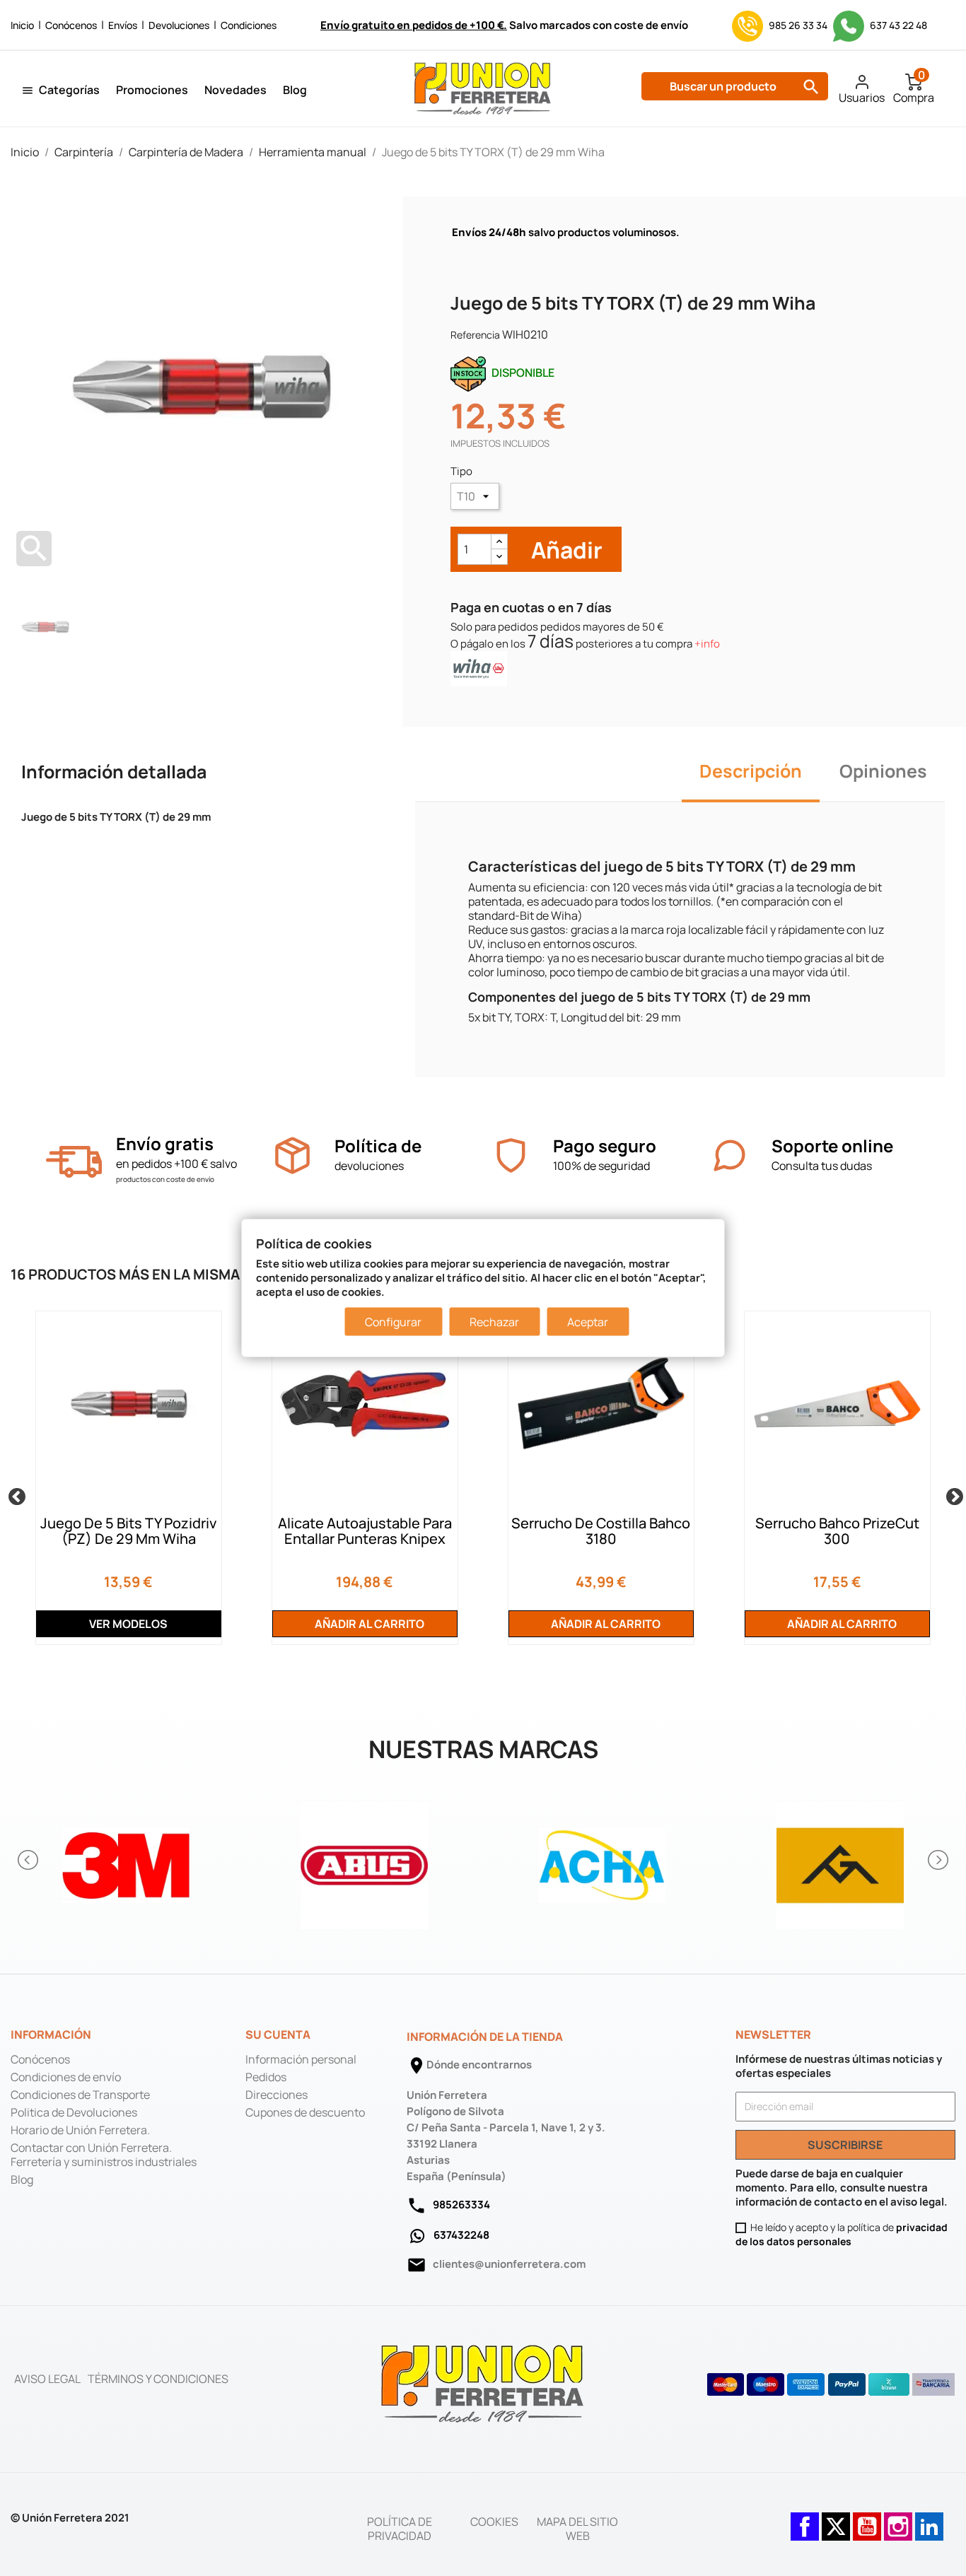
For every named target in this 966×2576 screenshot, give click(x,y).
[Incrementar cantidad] (499, 542)
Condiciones (249, 25)
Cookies (494, 2522)
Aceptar (588, 1321)
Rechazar (494, 1321)
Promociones (152, 90)
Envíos (123, 25)
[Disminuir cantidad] (499, 557)
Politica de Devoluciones (74, 2112)
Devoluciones (179, 25)
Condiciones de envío (66, 2077)
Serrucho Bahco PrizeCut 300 (837, 1531)
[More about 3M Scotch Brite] (126, 1860)
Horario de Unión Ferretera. (80, 2130)
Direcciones (277, 2095)
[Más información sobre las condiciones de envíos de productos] (74, 1162)
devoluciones (369, 1166)
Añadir (565, 550)
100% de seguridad (601, 1166)
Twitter (836, 2519)
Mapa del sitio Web (577, 2529)
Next (952, 1494)
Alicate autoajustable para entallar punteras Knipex (365, 1531)
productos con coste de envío (165, 1179)
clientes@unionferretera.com (509, 2264)
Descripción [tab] (751, 771)
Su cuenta (278, 2035)
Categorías (69, 90)
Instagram (898, 2519)
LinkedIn (929, 2519)
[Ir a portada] (483, 2383)
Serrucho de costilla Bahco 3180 (601, 1531)
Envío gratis (165, 1143)
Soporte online (832, 1146)
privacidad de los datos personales (842, 2234)
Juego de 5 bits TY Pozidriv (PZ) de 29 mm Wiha (128, 1531)
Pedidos (266, 2077)
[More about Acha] (602, 1860)
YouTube (867, 2519)
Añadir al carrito (368, 1624)
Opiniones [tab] (883, 771)
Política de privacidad (400, 2529)
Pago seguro (605, 1146)
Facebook (805, 2519)
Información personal (301, 2059)
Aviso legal (47, 2379)
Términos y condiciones (158, 2379)
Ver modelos (128, 1624)
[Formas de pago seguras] (831, 2384)
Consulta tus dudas (822, 1166)
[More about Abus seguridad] (365, 1860)
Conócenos (71, 25)
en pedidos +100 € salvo (176, 1164)
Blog (295, 90)
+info (707, 644)
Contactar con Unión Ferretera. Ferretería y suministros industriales (104, 2155)
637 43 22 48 (897, 25)
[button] (29, 1860)
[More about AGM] (840, 1860)
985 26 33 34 (798, 25)
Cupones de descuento (305, 2112)
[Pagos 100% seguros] (511, 1155)
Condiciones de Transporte (80, 2095)
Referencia (475, 335)
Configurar (393, 1321)
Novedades (235, 90)
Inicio (22, 25)
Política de (378, 1146)
